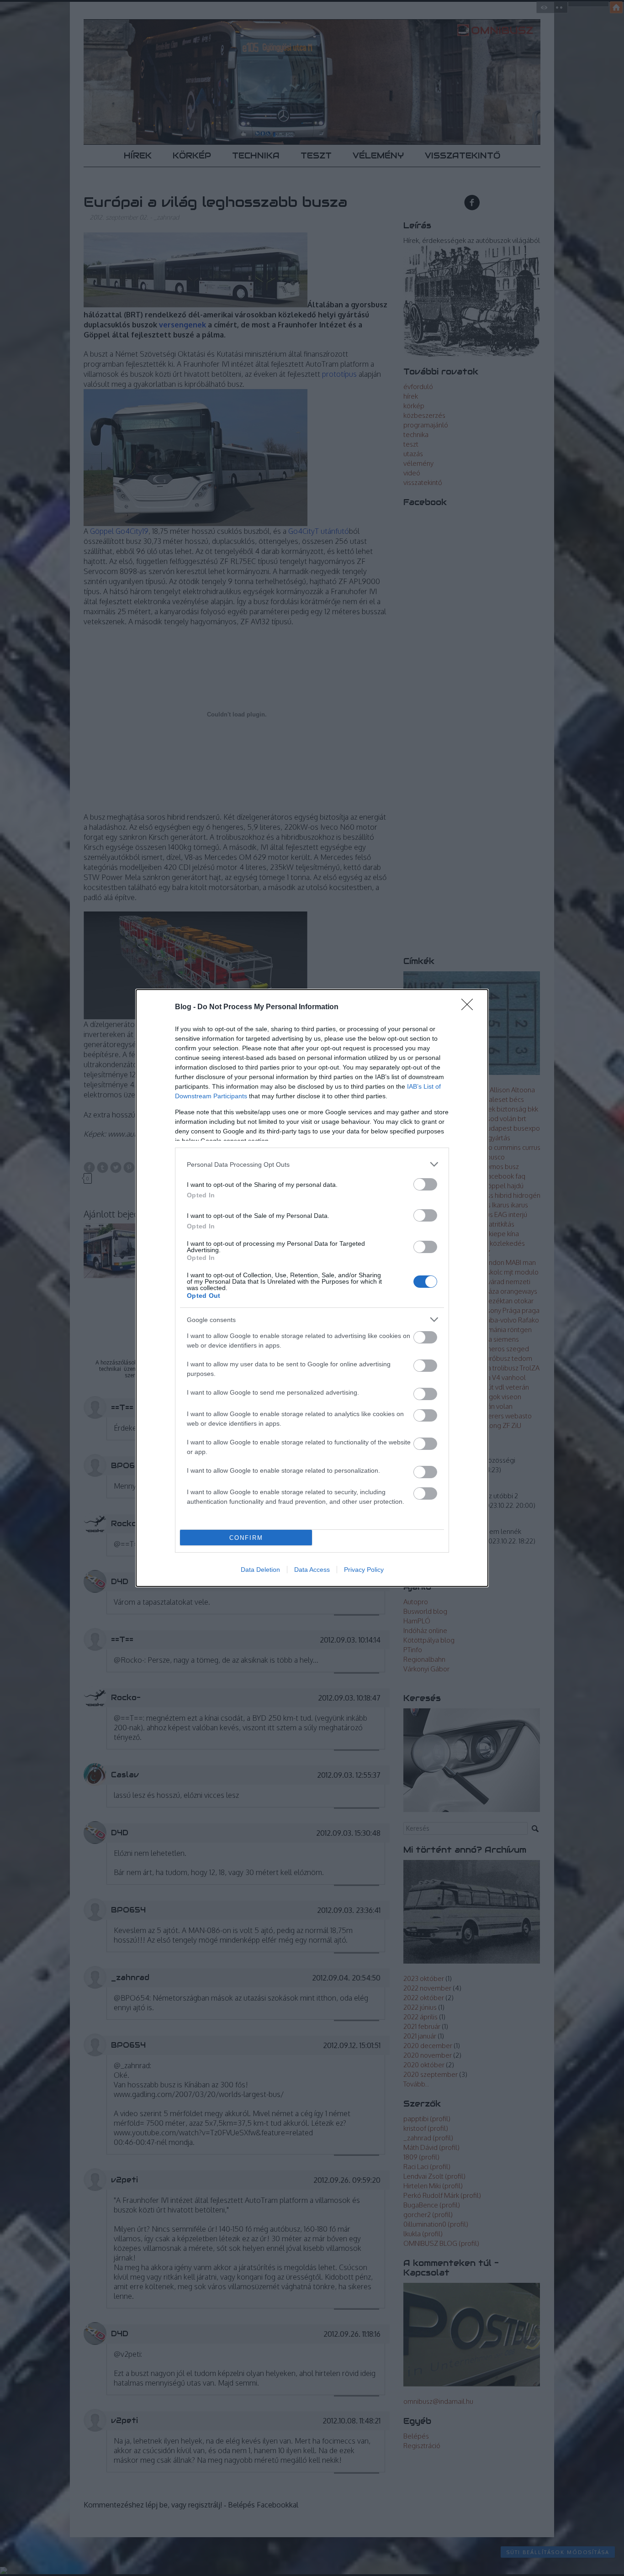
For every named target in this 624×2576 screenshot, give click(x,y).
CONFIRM (246, 1538)
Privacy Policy (364, 1570)
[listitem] (312, 1164)
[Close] (470, 1007)
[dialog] (312, 1288)
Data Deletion (260, 1570)
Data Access (312, 1570)
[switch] (425, 1184)
